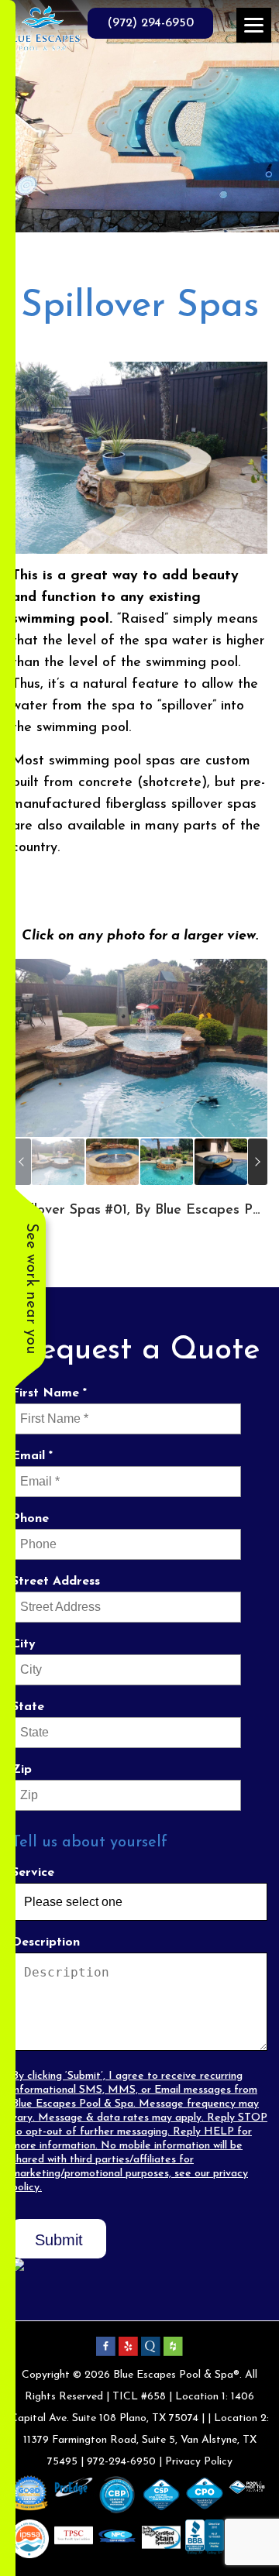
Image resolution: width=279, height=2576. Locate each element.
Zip (22, 1770)
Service (33, 1873)
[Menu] (254, 25)
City (24, 1644)
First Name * (49, 1393)
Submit (59, 2240)
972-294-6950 (121, 2462)
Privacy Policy (199, 2462)
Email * (32, 1456)
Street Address (56, 1582)
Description (46, 1942)
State (28, 1707)
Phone (30, 1519)
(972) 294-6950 (150, 23)
